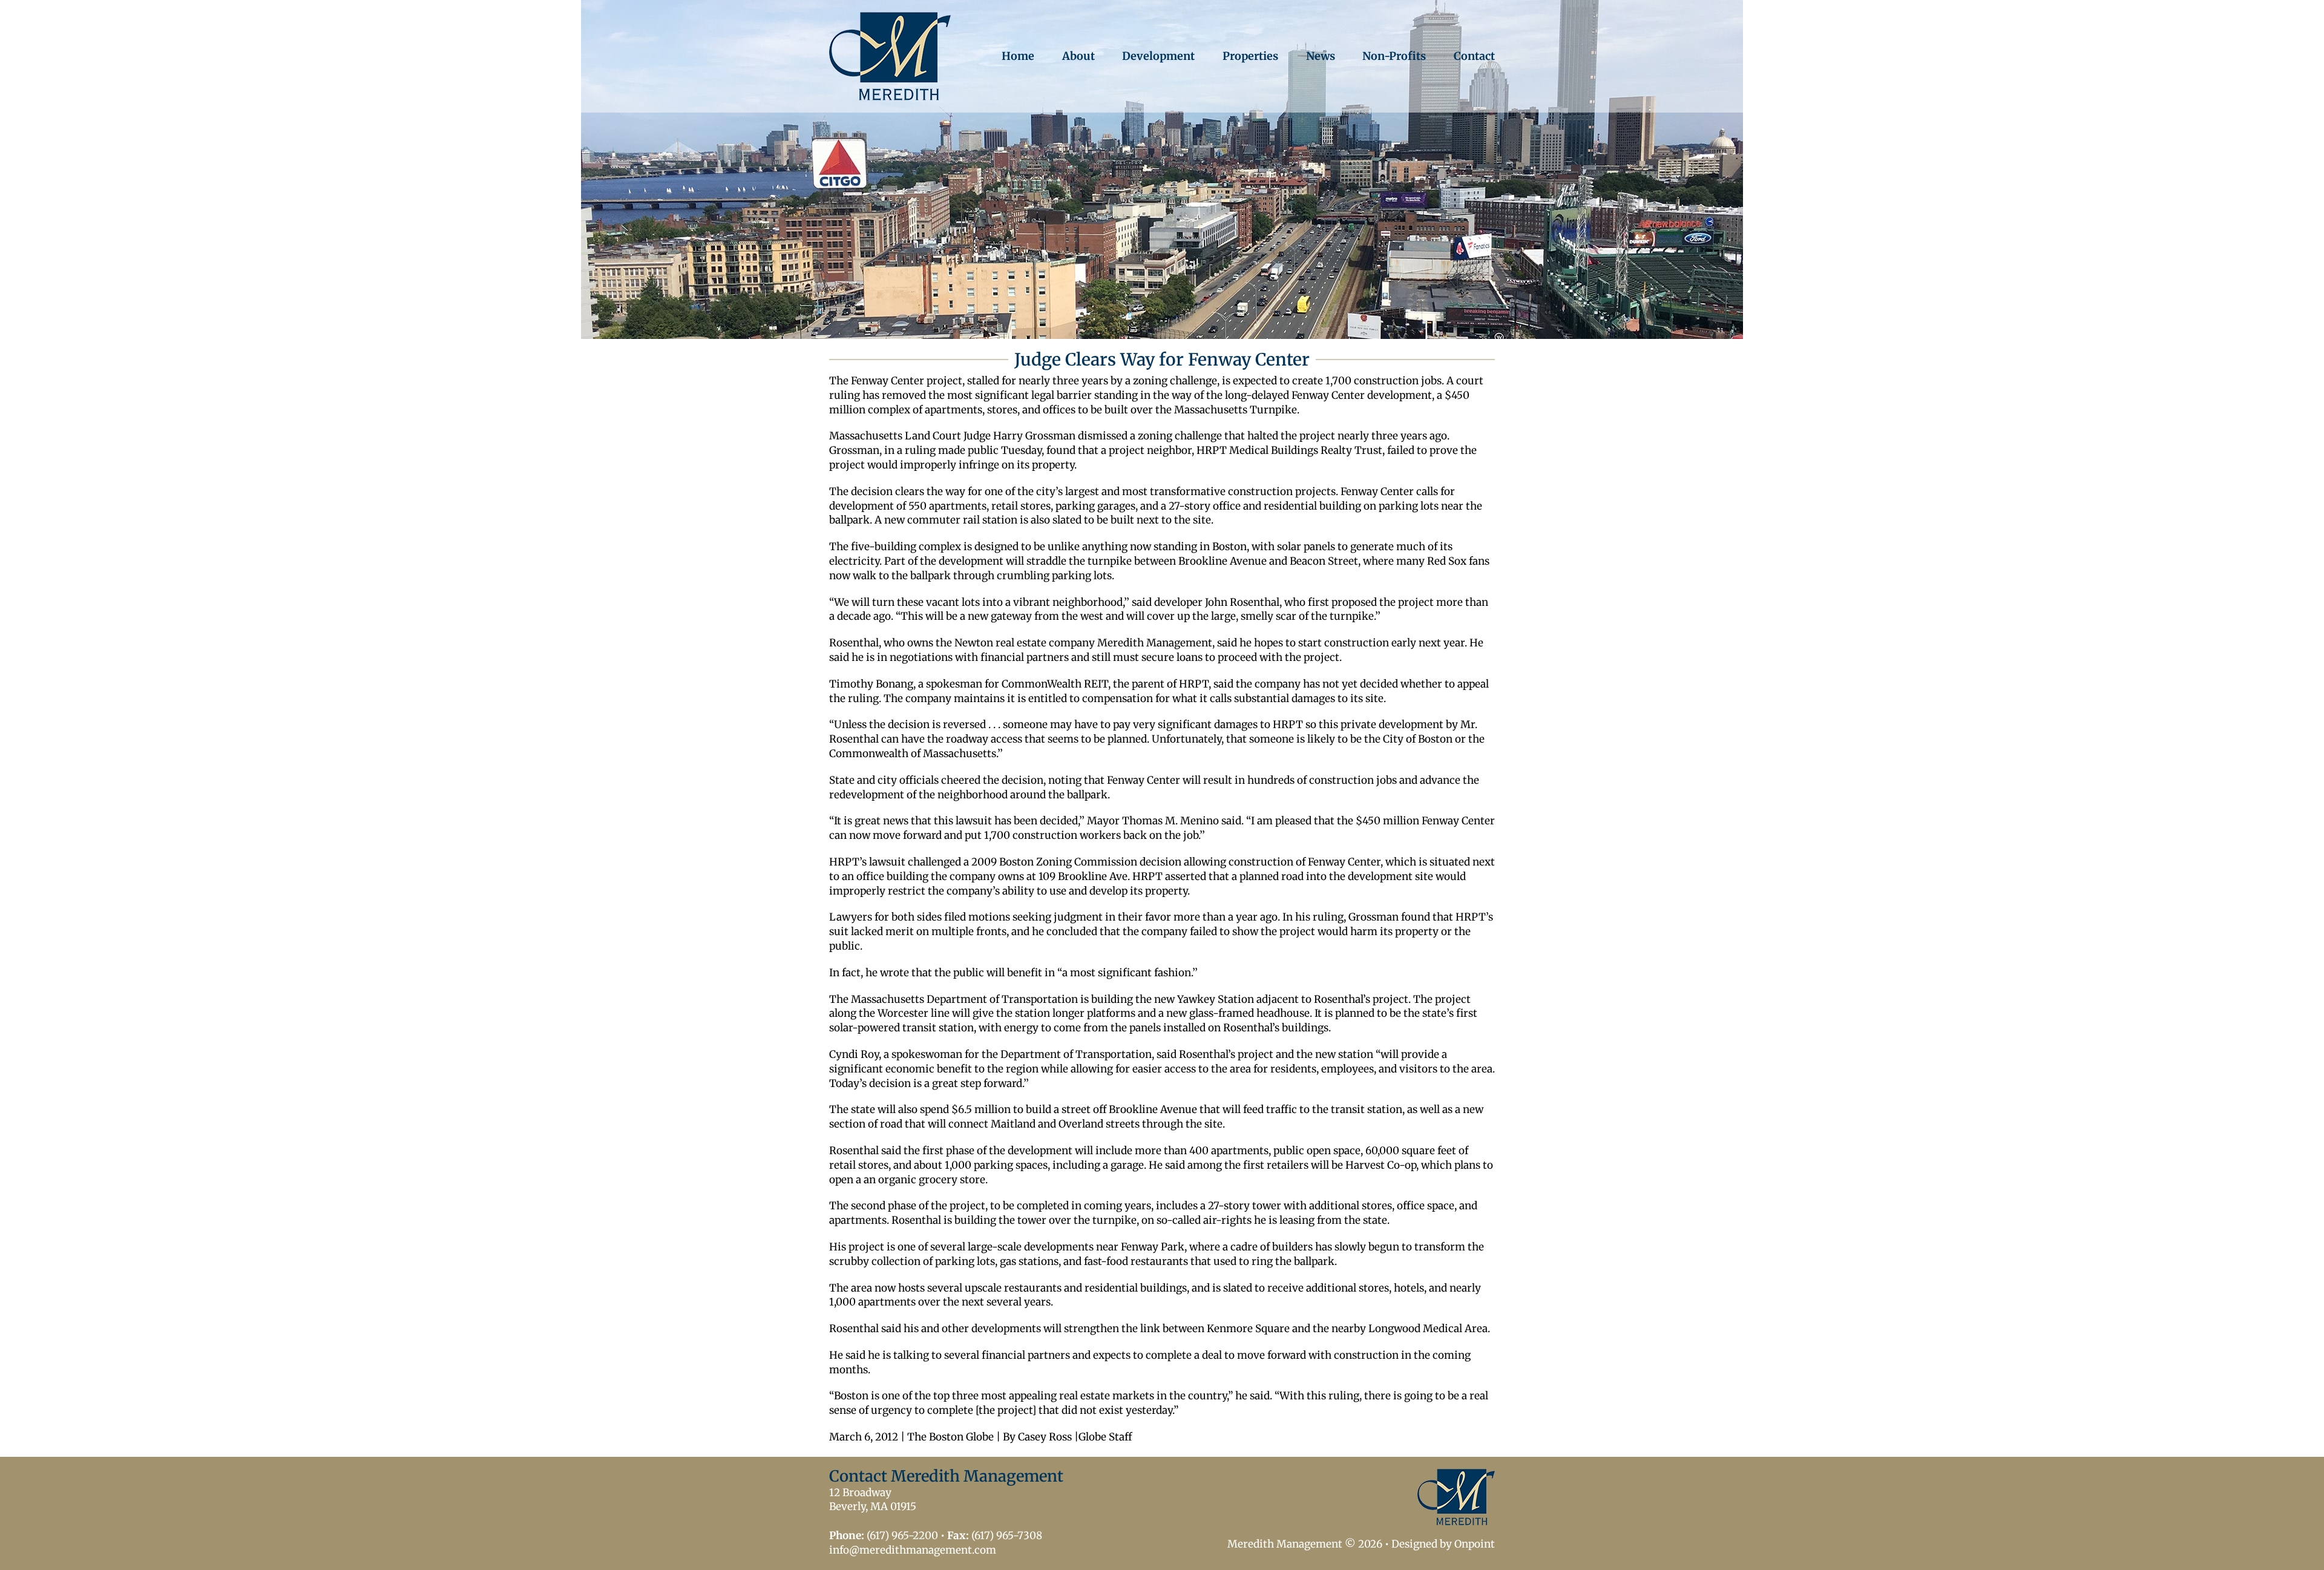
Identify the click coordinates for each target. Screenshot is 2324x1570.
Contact (1474, 56)
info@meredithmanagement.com (913, 1550)
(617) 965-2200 (902, 1536)
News (1321, 56)
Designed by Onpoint (1443, 1544)
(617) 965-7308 (1007, 1536)
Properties (1250, 56)
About (1078, 56)
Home (1018, 56)
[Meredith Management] (890, 56)
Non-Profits (1394, 56)
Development (1158, 56)
